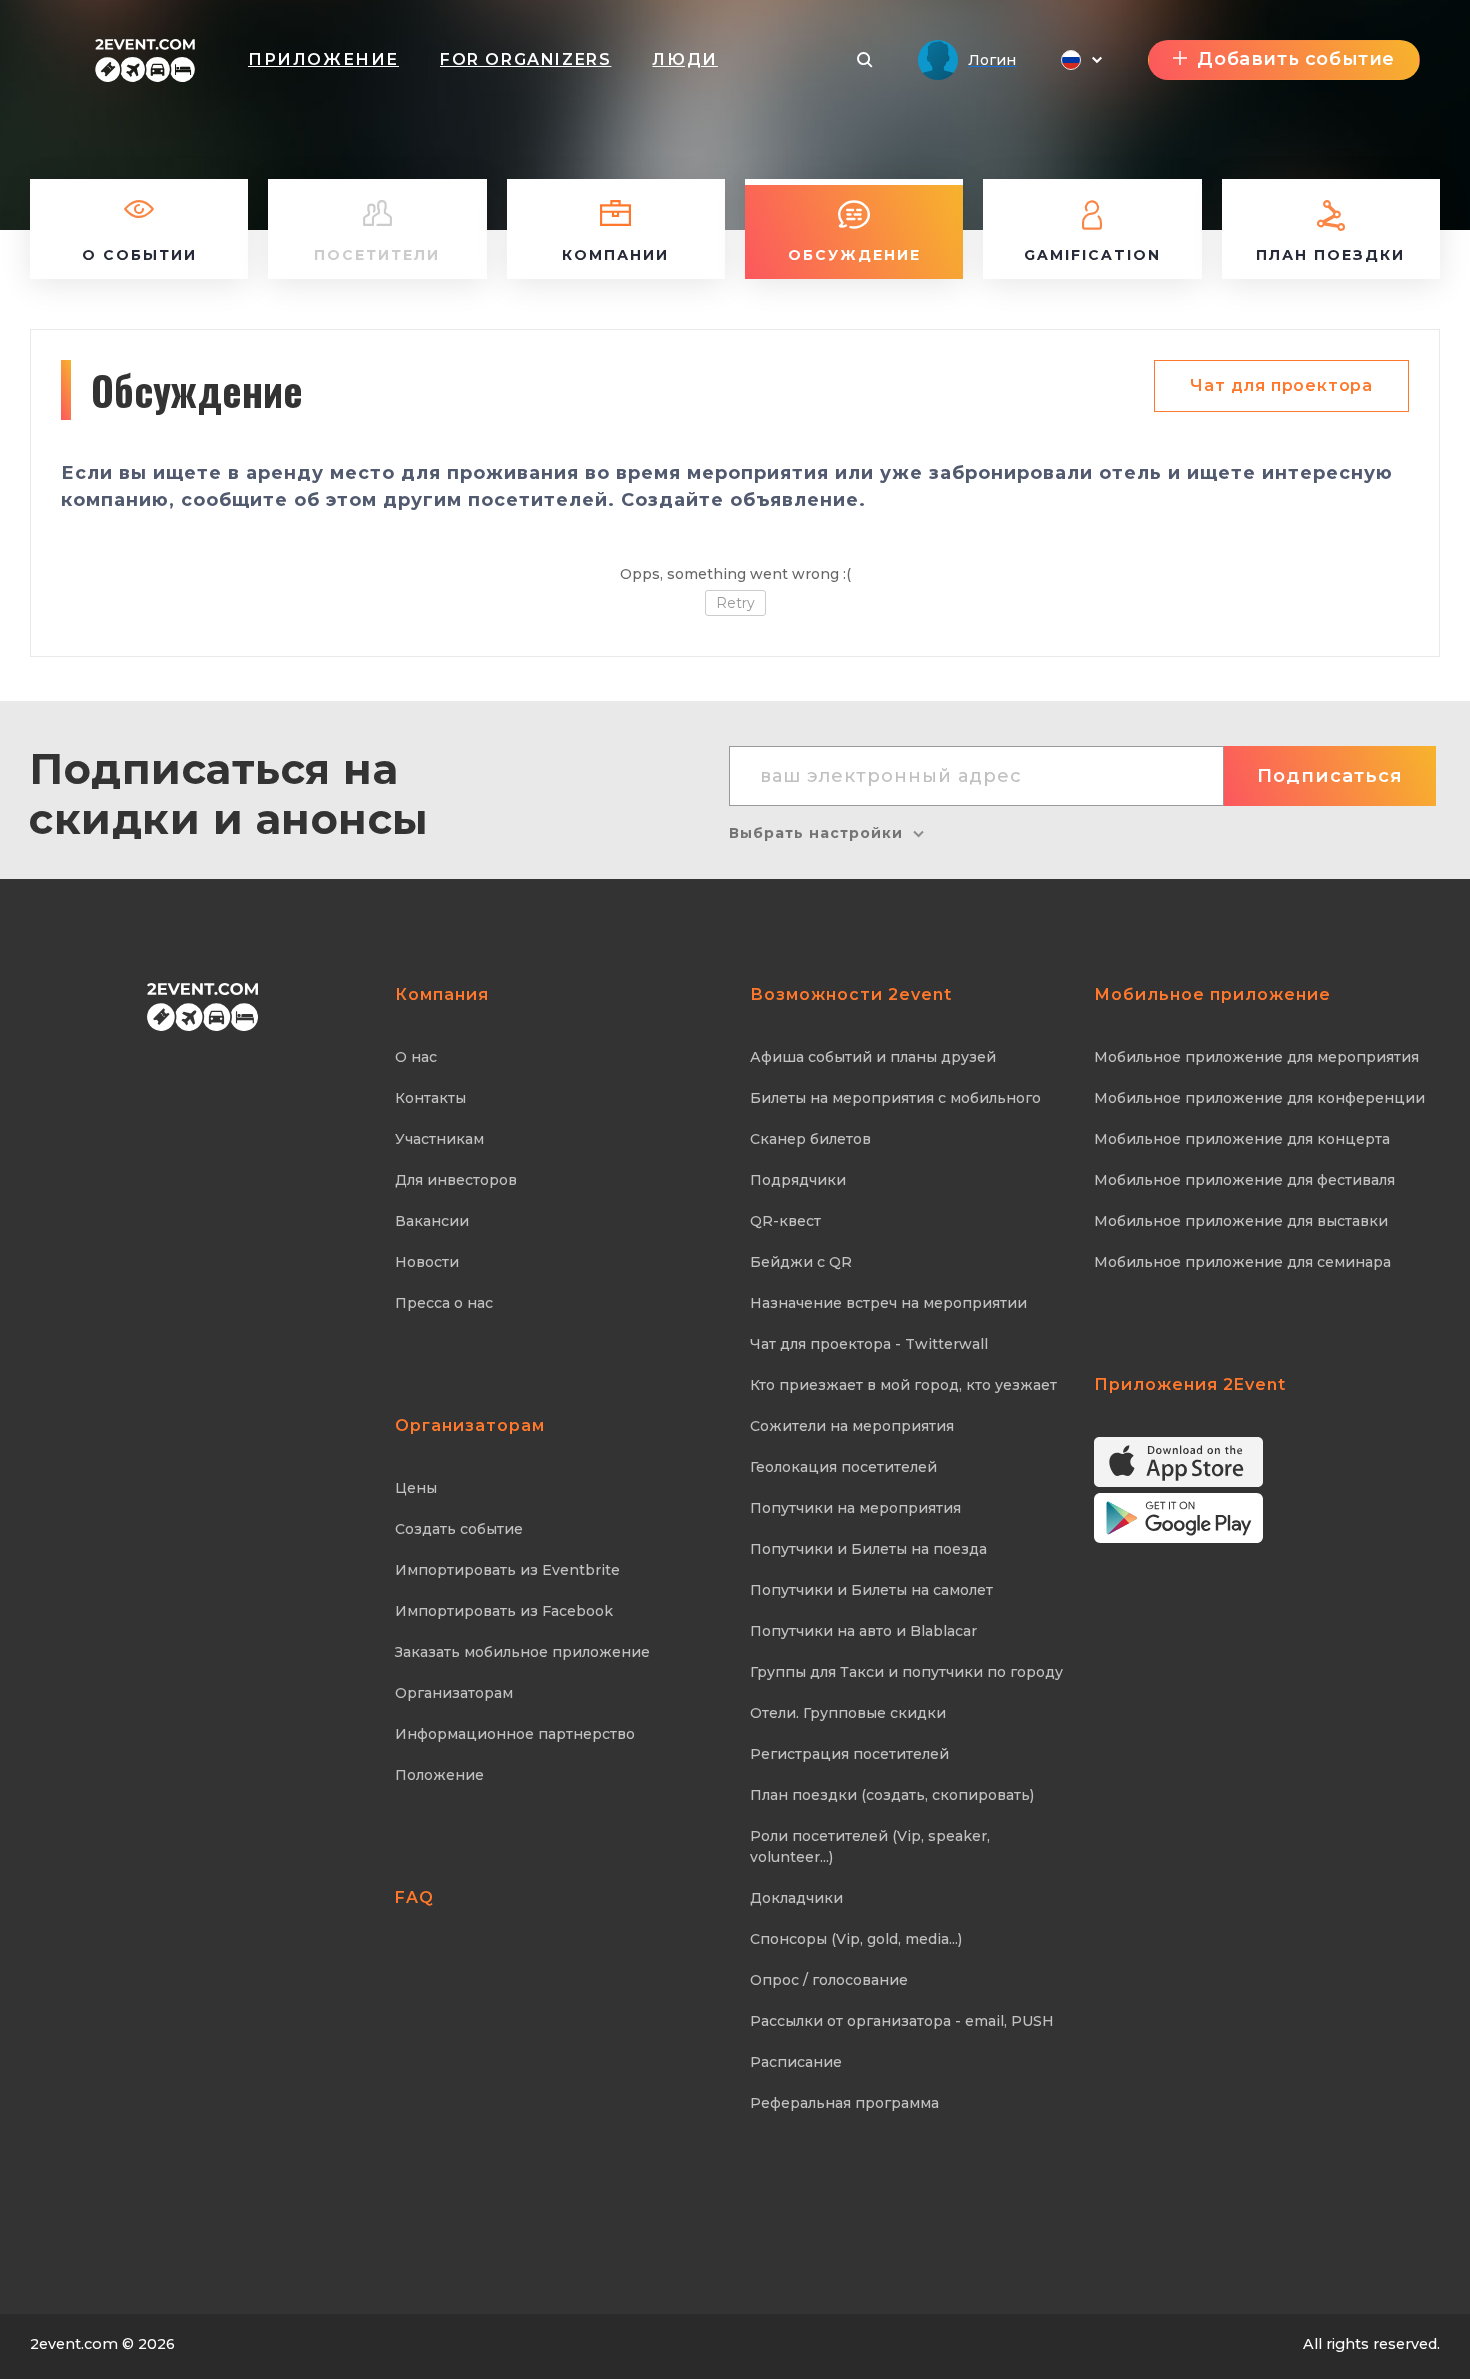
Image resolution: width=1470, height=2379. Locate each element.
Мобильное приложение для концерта (1242, 1139)
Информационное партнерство (515, 1734)
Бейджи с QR (801, 1262)
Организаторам (454, 1693)
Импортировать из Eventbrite (507, 1570)
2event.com (74, 2344)
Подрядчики (798, 1180)
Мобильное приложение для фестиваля (1244, 1180)
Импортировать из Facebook (504, 1611)
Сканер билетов (810, 1139)
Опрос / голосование (829, 1980)
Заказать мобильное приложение (522, 1652)
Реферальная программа (844, 2103)
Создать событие (459, 1529)
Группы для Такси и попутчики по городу (906, 1672)
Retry (735, 603)
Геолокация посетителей (843, 1467)
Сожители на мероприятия (852, 1426)
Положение (439, 1775)
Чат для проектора (1281, 385)
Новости (427, 1262)
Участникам (439, 1139)
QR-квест (785, 1221)
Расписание (796, 2062)
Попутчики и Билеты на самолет (871, 1590)
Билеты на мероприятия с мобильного (895, 1098)
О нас (416, 1057)
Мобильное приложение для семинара (1242, 1262)
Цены (416, 1488)
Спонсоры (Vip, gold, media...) (856, 1939)
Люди (684, 59)
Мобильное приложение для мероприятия (1256, 1057)
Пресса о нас (444, 1303)
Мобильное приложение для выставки (1241, 1221)
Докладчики (796, 1898)
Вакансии (432, 1221)
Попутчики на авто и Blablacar (863, 1631)
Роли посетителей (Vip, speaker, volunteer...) (870, 1846)
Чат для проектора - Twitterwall (869, 1344)
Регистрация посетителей (849, 1754)
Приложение (323, 59)
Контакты (430, 1098)
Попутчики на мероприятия (855, 1508)
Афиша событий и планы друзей (873, 1057)
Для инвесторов (456, 1180)
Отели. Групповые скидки (848, 1713)
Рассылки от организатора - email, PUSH (902, 2021)
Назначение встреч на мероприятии (888, 1303)
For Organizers (525, 59)
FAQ (414, 1897)
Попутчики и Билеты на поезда (868, 1549)
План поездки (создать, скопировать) (892, 1795)
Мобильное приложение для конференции (1259, 1098)
